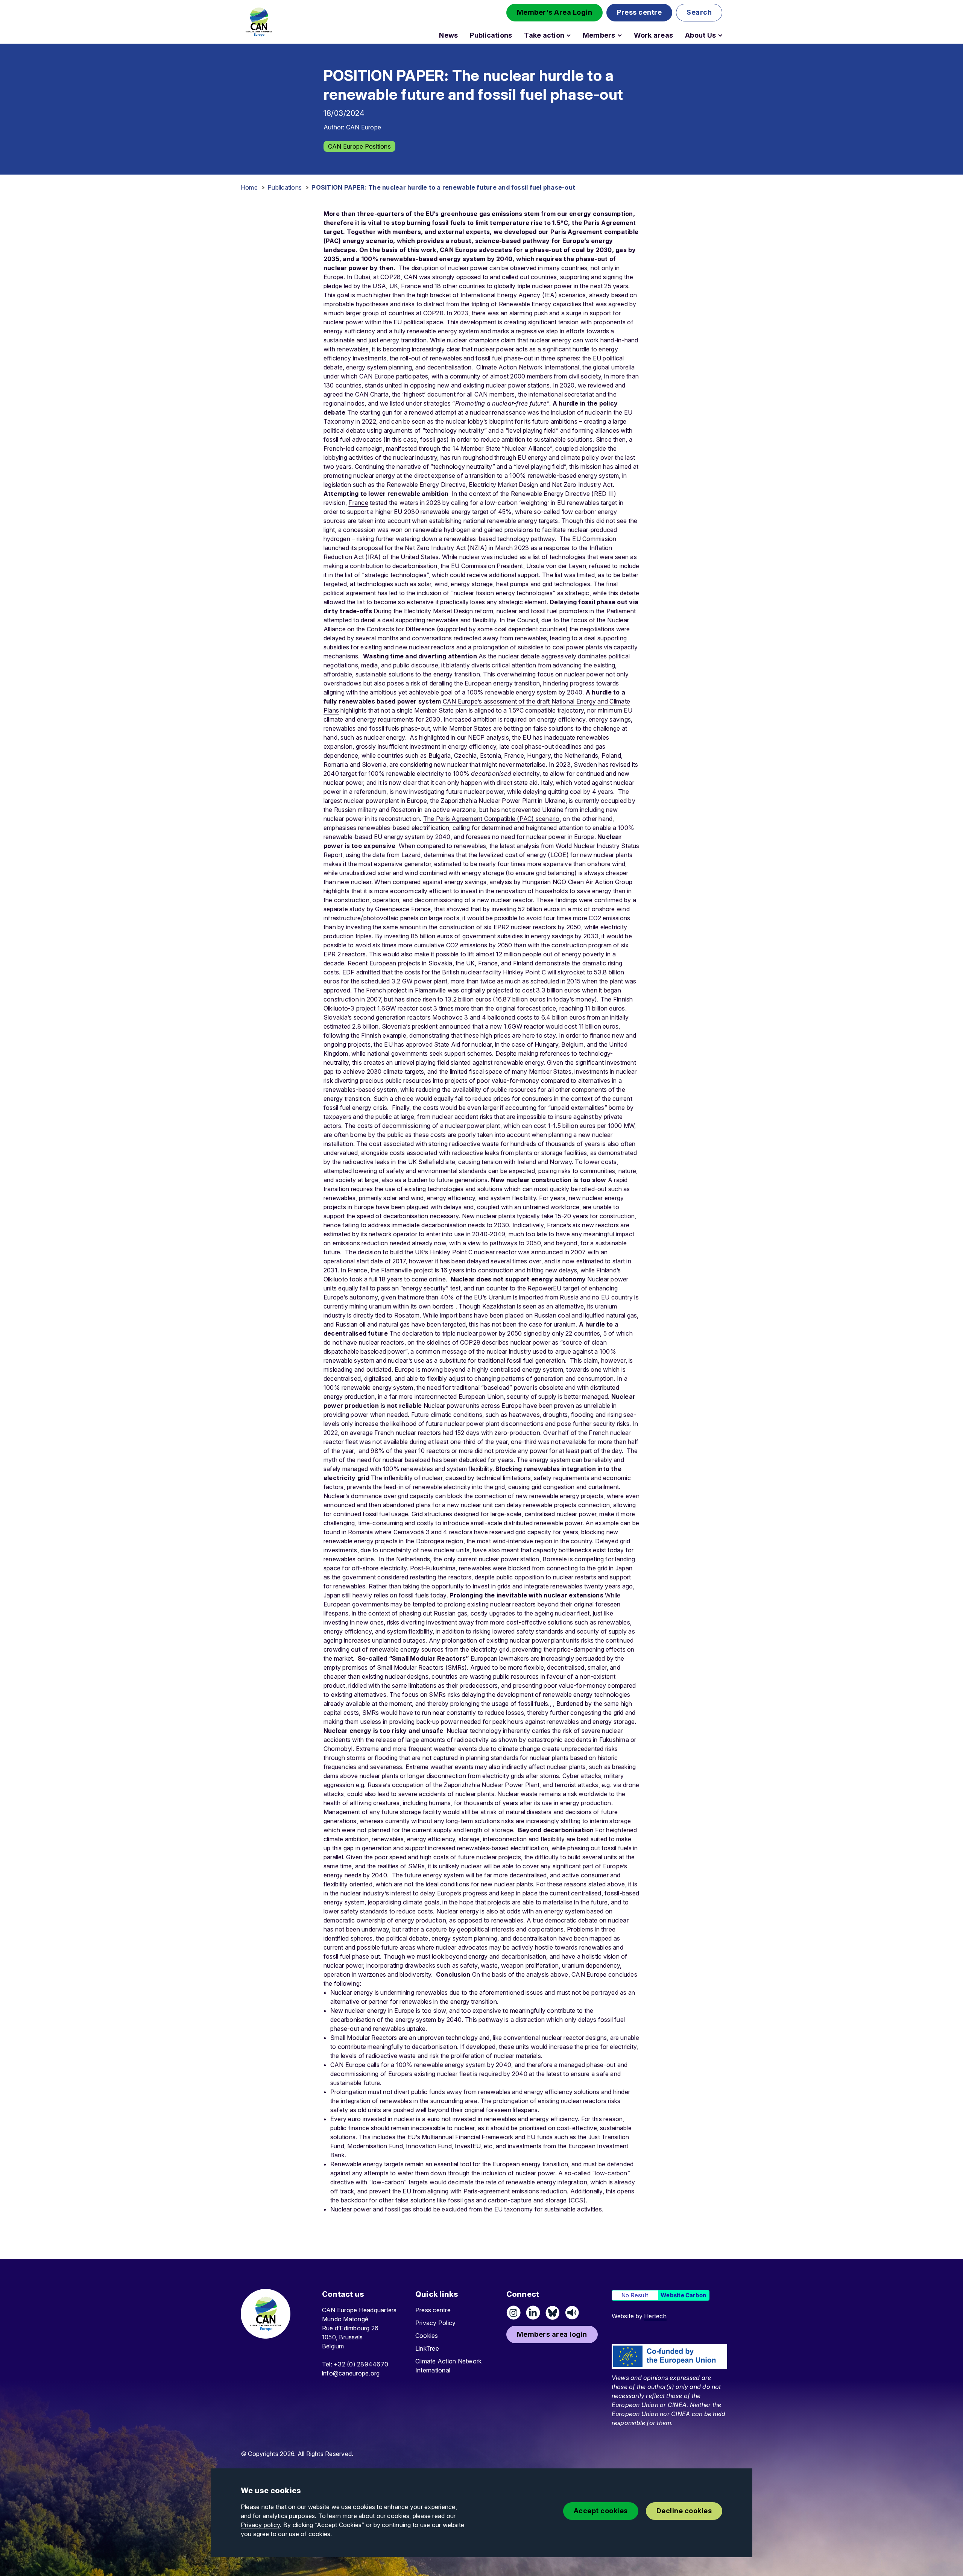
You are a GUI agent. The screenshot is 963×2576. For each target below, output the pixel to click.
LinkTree (427, 2348)
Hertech (655, 2316)
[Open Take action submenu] (569, 35)
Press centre (433, 2310)
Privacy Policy (435, 2323)
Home (249, 187)
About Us (700, 35)
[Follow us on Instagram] (513, 2313)
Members (599, 35)
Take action (544, 35)
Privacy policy (260, 2525)
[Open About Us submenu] (720, 35)
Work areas (653, 35)
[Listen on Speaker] (572, 2313)
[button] (555, 13)
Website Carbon (683, 2295)
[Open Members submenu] (620, 35)
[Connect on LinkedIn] (533, 2313)
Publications (491, 35)
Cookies (427, 2336)
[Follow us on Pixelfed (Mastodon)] (553, 2313)
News (448, 35)
